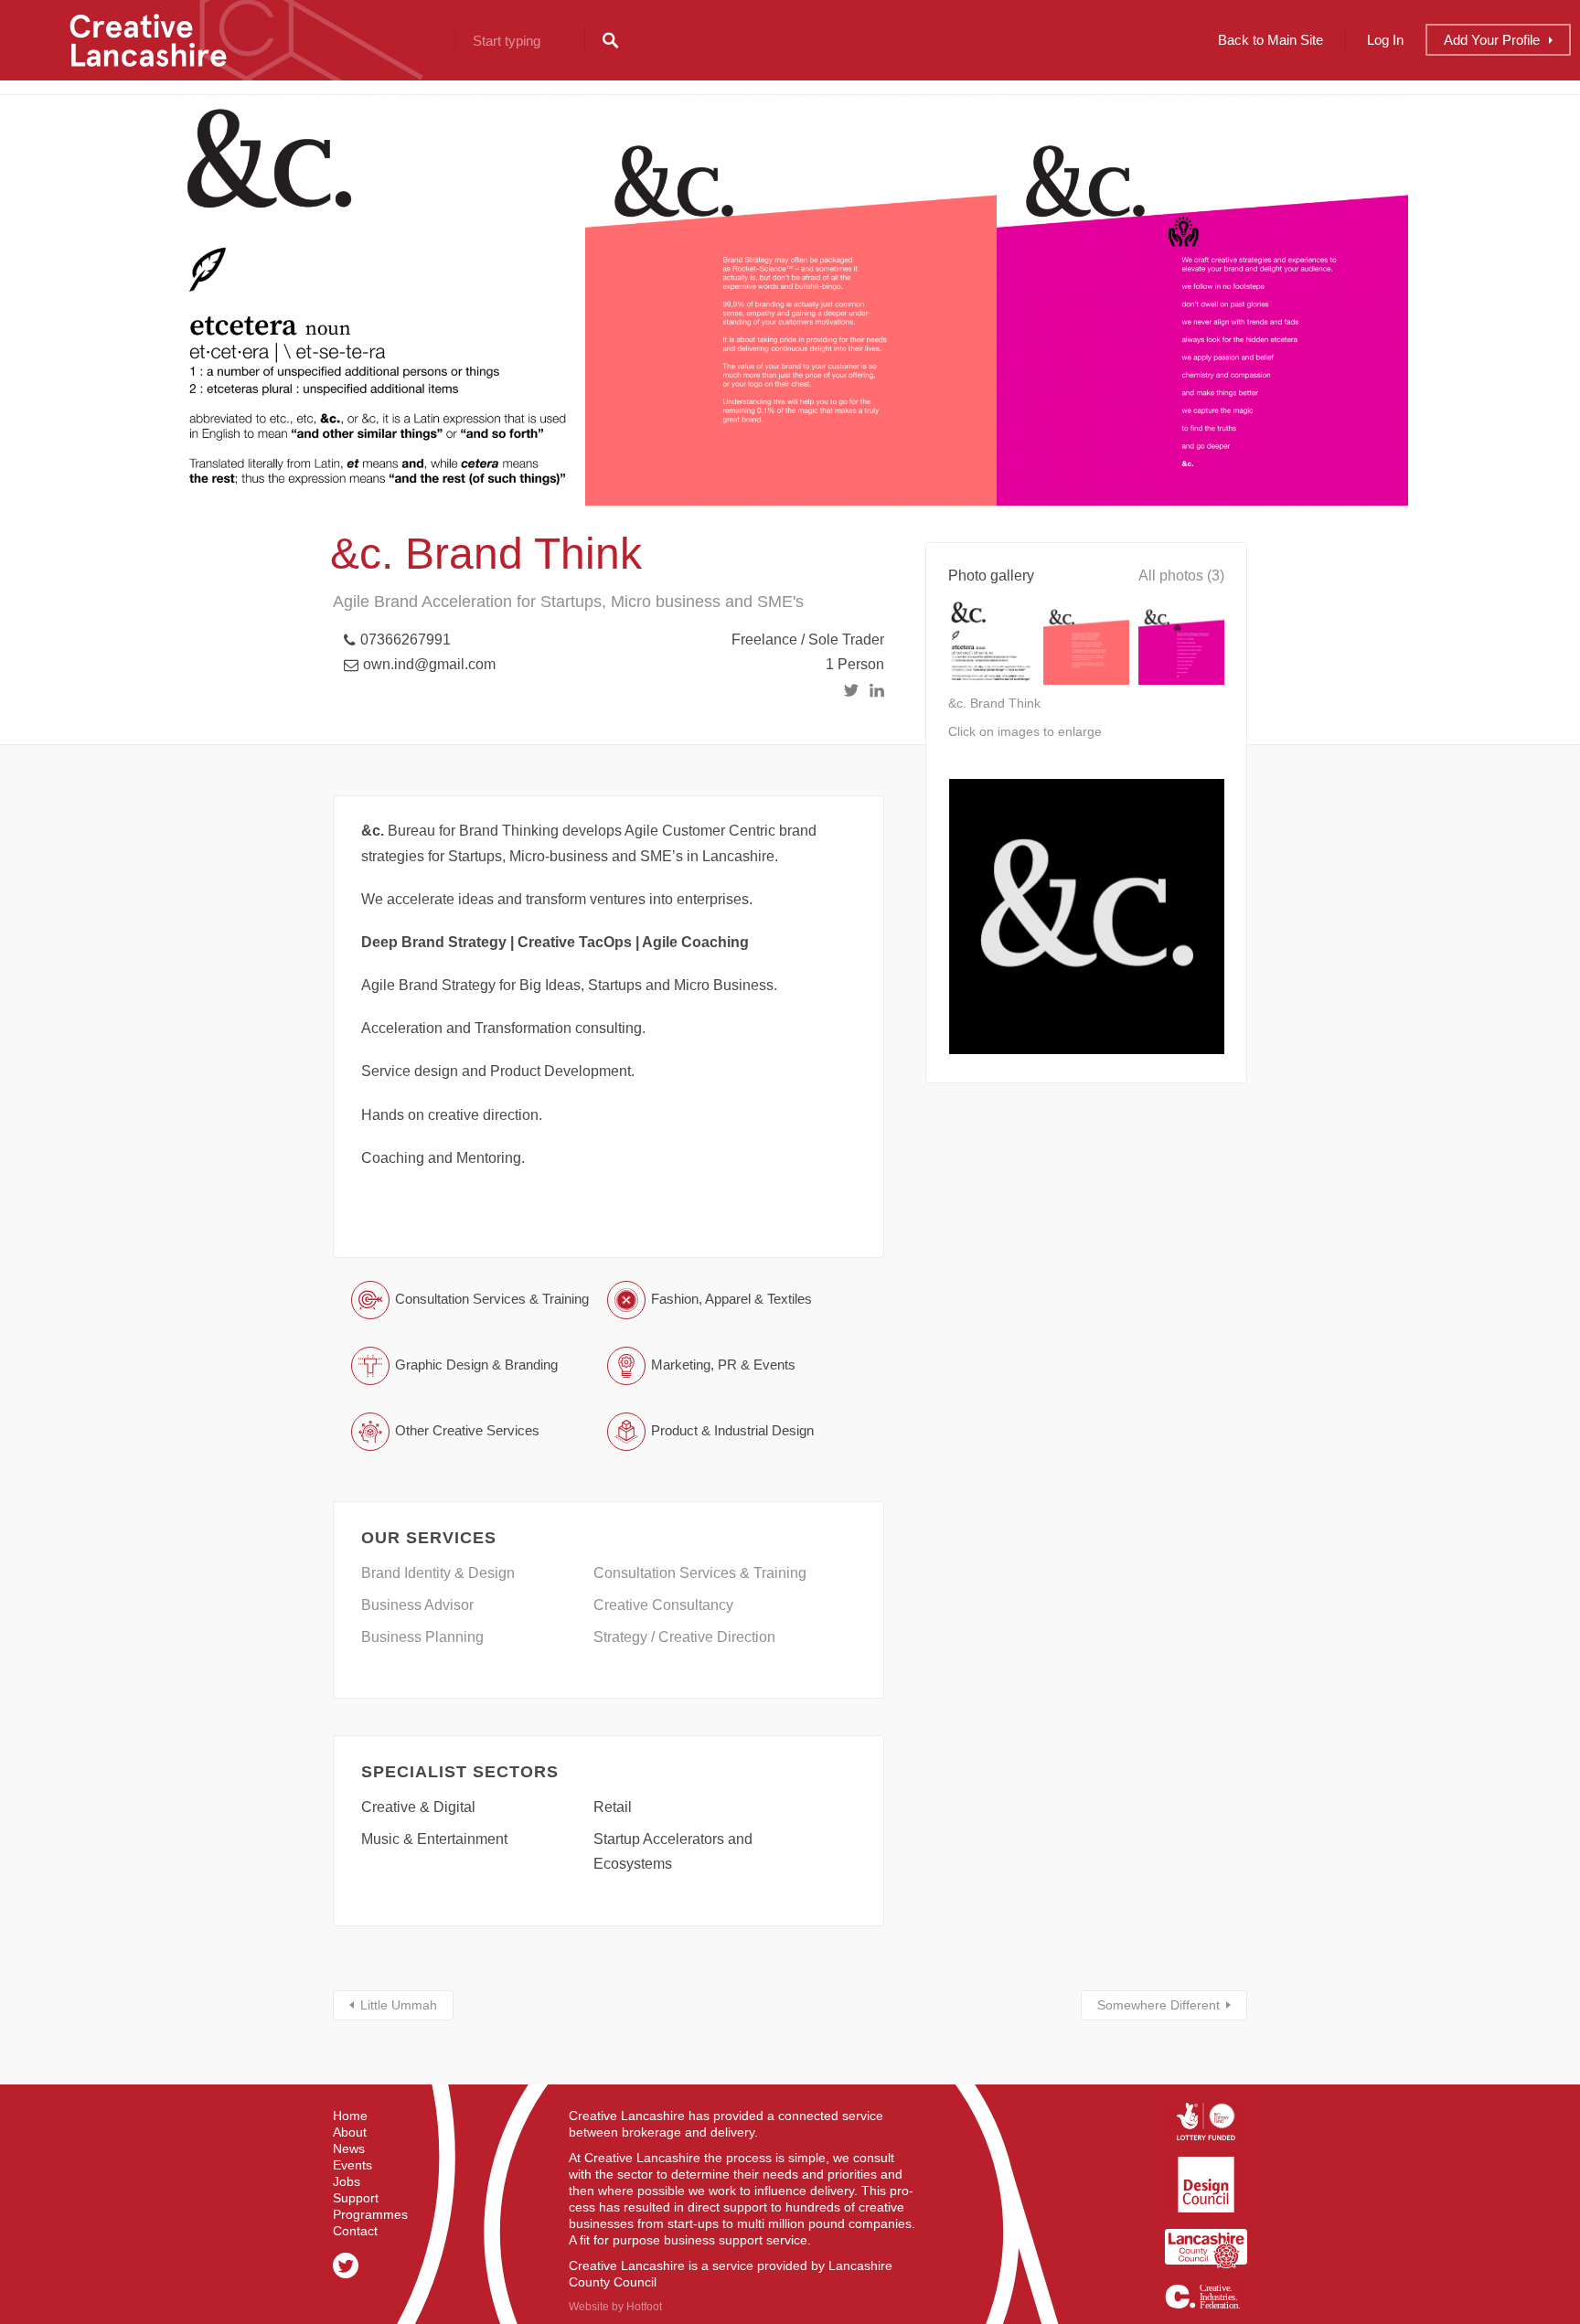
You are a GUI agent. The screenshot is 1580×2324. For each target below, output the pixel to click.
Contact (355, 2231)
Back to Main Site (1270, 40)
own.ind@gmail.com (429, 664)
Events (352, 2165)
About (350, 2132)
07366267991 (406, 640)
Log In (1385, 40)
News (349, 2148)
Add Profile (1492, 40)
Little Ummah (399, 2005)
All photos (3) (1181, 576)
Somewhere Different (1158, 2005)
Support (356, 2198)
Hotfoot (644, 2307)
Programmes (370, 2214)
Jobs (347, 2181)
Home (350, 2116)
